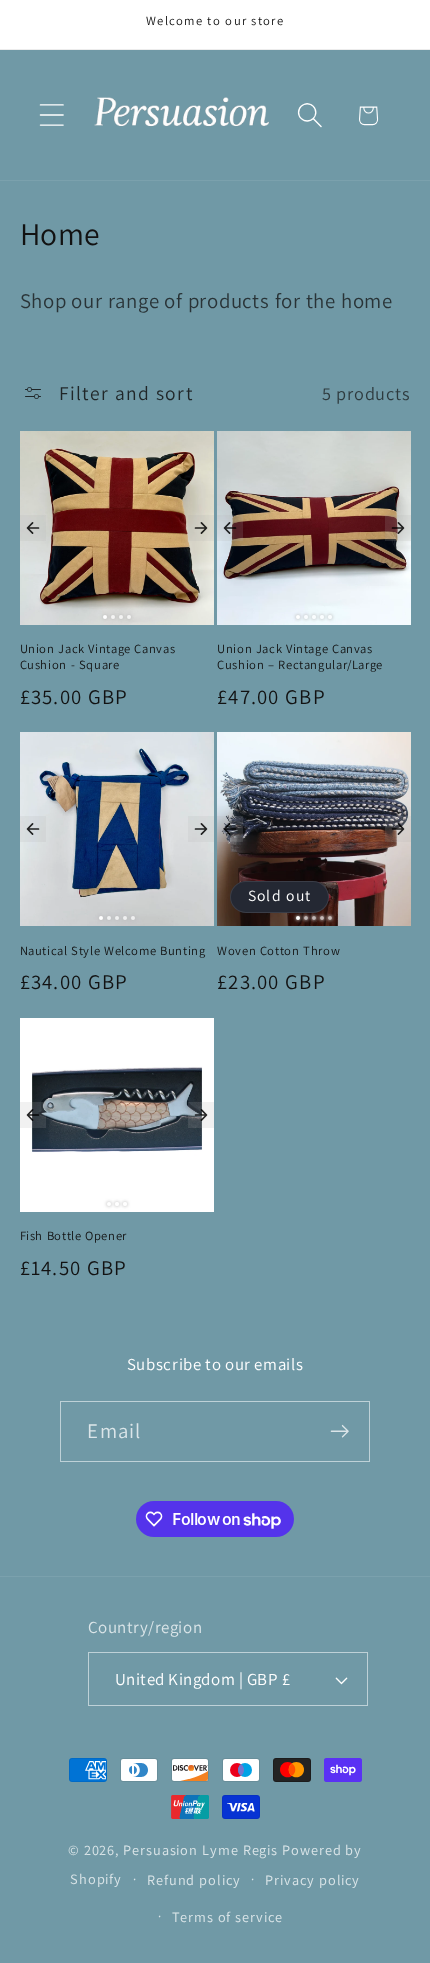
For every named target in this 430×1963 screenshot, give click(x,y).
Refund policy (194, 1879)
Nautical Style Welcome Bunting (113, 951)
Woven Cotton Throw (278, 951)
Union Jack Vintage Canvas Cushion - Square (98, 657)
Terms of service (227, 1916)
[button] (51, 115)
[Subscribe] (340, 1431)
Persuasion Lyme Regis (200, 1849)
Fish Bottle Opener (73, 1236)
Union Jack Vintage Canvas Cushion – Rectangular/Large (300, 657)
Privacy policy (312, 1879)
